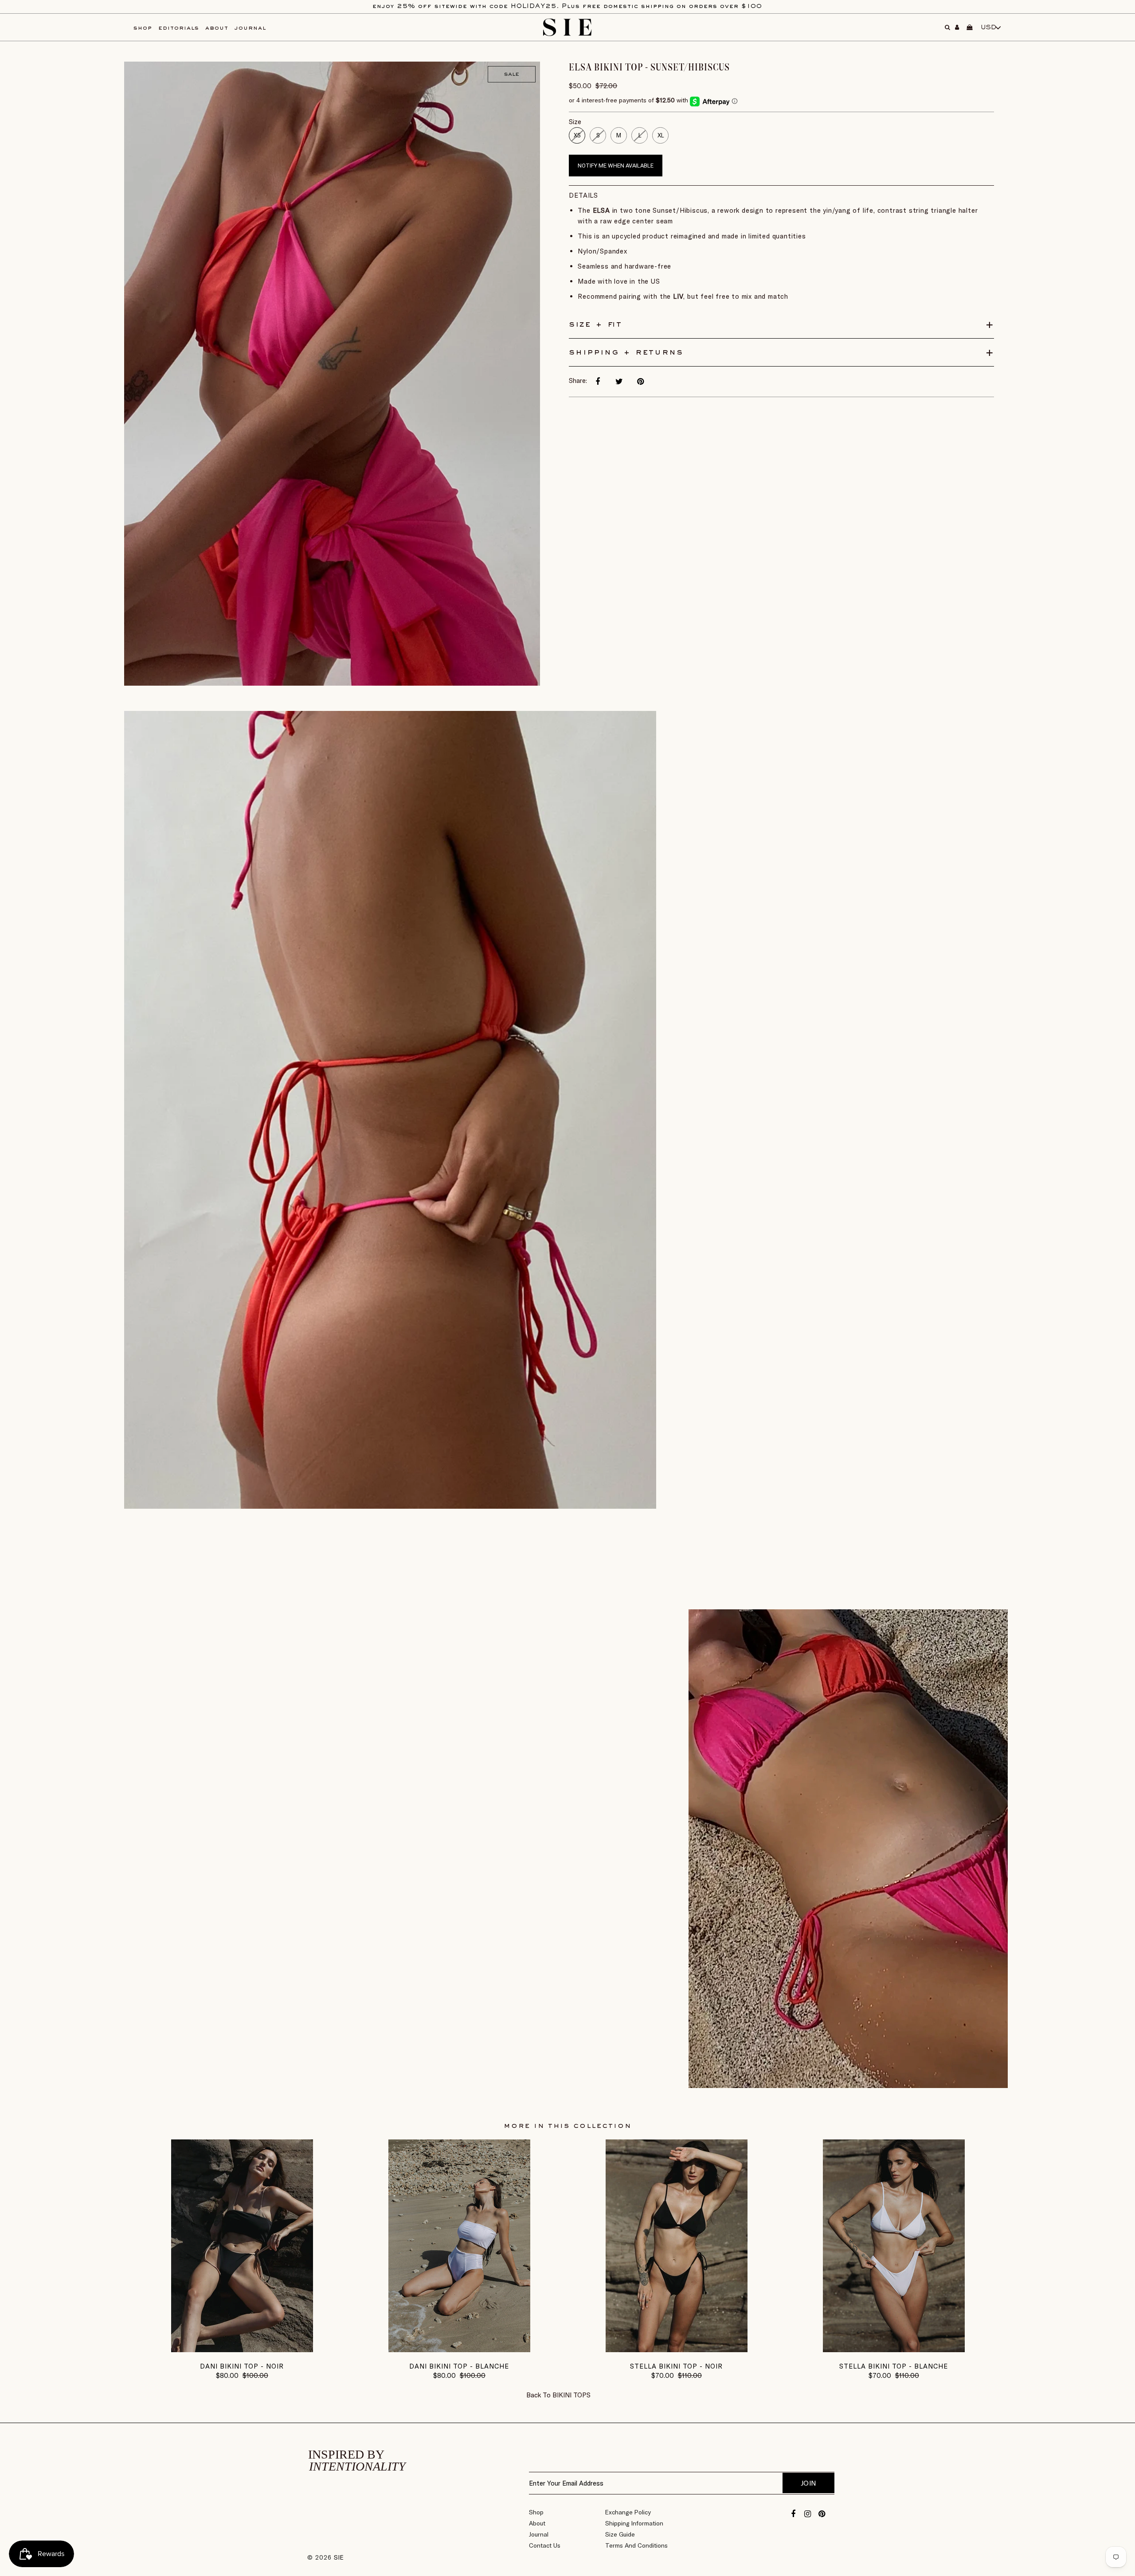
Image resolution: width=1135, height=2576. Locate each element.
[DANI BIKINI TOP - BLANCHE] (459, 2350)
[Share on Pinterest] (640, 382)
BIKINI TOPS (571, 2395)
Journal (539, 2534)
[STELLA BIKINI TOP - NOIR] (677, 2350)
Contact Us (545, 2545)
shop (143, 28)
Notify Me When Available (616, 166)
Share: (578, 381)
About (537, 2523)
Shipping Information (634, 2523)
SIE (339, 2557)
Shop (536, 2512)
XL (661, 135)
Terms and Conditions (636, 2545)
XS (577, 135)
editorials (179, 28)
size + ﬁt (595, 324)
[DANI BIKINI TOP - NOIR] (242, 2350)
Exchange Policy (628, 2512)
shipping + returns (626, 352)
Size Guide (620, 2534)
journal (250, 28)
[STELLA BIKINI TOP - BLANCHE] (894, 2350)
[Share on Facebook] (598, 382)
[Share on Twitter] (619, 382)
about (217, 28)
